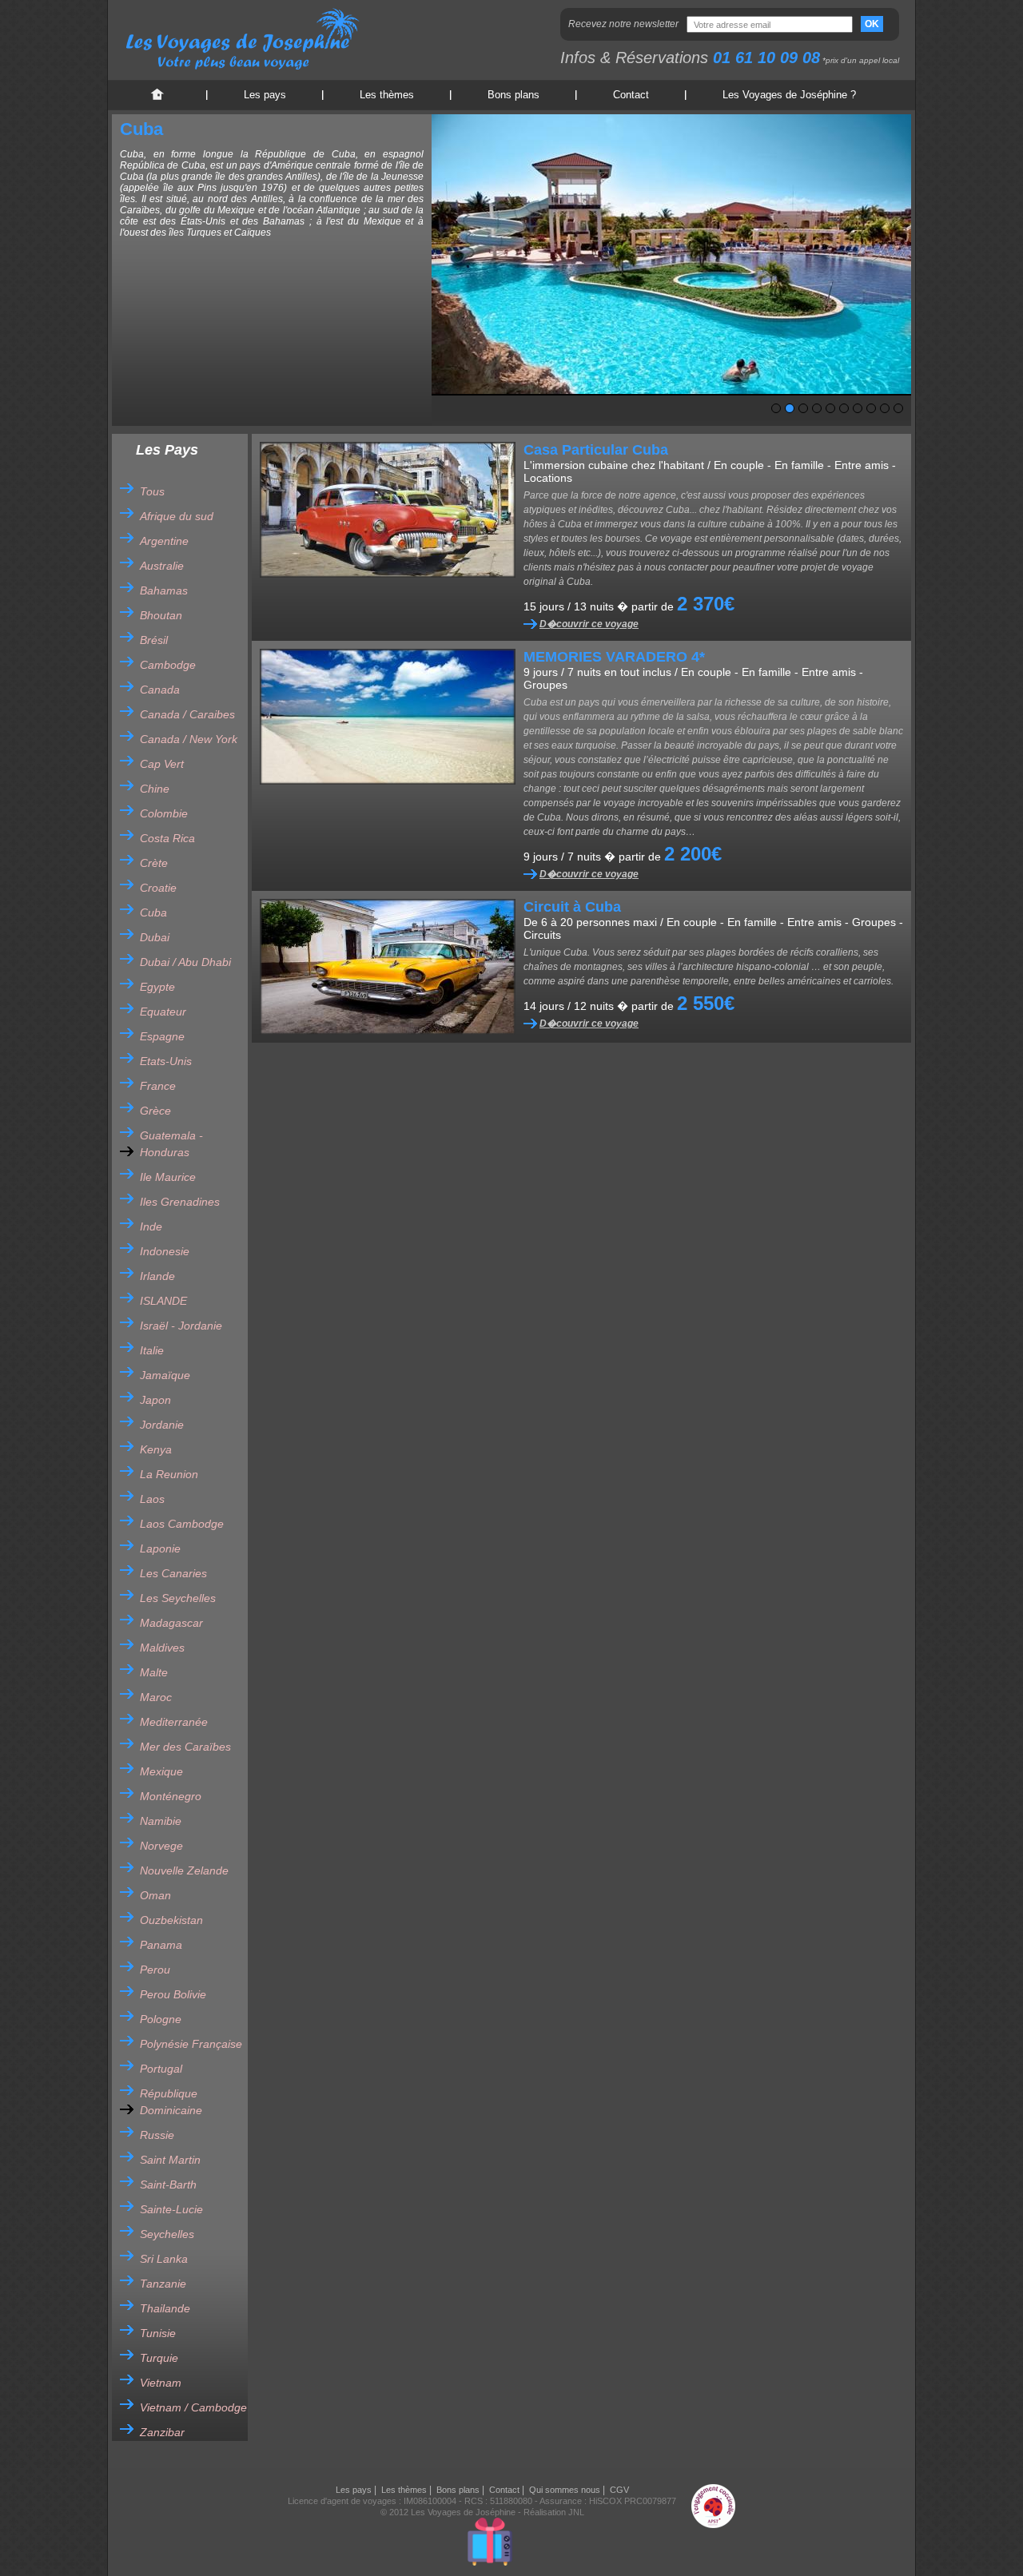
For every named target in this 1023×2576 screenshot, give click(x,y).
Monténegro (171, 1796)
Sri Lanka (164, 2259)
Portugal (161, 2069)
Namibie (161, 1821)
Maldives (162, 1648)
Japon (155, 1400)
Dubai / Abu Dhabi (185, 962)
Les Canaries (173, 1573)
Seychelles (167, 2234)
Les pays (265, 95)
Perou (155, 1970)
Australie (162, 566)
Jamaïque (165, 1375)
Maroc (156, 1697)
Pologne (161, 2019)
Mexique (161, 1771)
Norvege (161, 1846)
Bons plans (513, 95)
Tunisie (158, 2333)
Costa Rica (167, 838)
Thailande (165, 2308)
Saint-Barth (168, 2184)
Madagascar (171, 1623)
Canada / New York (189, 739)
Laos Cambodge (182, 1524)
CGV (619, 2490)
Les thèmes (387, 95)
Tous (152, 491)
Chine (155, 789)
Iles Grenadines (180, 1202)
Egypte (157, 987)
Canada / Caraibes (187, 714)
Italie (152, 1350)
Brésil (154, 640)
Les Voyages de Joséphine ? (789, 95)
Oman (155, 1895)
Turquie (159, 2358)
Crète (154, 863)
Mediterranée (174, 1722)
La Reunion (169, 1474)
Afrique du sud (177, 516)
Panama (161, 1945)
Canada (160, 690)
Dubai (155, 937)
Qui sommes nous (565, 2490)
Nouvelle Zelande (184, 1870)
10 (898, 408)
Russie (157, 2135)
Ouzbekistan (171, 1920)
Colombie (164, 813)
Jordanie (162, 1425)
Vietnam (161, 2383)
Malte (154, 1672)
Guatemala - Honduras (171, 1144)
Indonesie (165, 1251)
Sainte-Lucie (171, 2209)
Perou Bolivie (173, 1994)
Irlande (157, 1276)
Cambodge (168, 665)
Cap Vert (162, 764)
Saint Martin (170, 2160)
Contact (631, 95)
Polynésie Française (191, 2044)
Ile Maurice (168, 1177)
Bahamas (164, 590)
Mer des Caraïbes (185, 1747)
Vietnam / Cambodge (193, 2407)
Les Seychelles (178, 1598)
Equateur (163, 1012)
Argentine (164, 541)
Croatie (158, 888)
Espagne (162, 1036)
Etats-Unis (166, 1061)
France (158, 1086)
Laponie (160, 1548)
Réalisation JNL (554, 2512)
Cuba (153, 912)
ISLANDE (163, 1301)
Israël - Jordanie (181, 1326)
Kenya (156, 1449)
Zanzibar (162, 2432)
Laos (152, 1499)
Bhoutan (161, 615)
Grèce (155, 1111)
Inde (151, 1226)
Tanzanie (163, 2284)
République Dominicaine (171, 2102)
